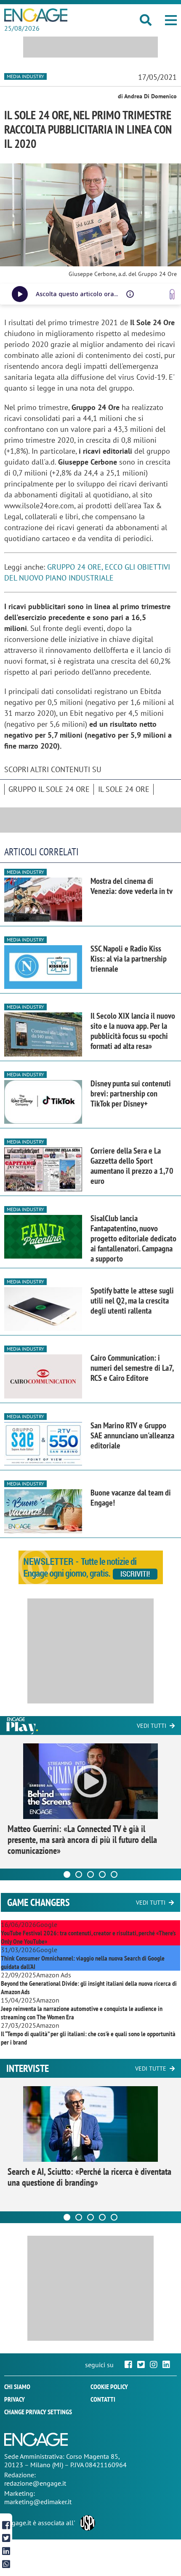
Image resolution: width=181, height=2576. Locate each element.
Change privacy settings (38, 2412)
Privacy (15, 2399)
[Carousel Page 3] (90, 1874)
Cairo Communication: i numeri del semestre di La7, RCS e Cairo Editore (132, 1368)
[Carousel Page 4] (102, 1874)
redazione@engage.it (35, 2483)
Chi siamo (17, 2387)
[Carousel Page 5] (114, 1874)
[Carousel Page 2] (79, 1874)
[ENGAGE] (36, 15)
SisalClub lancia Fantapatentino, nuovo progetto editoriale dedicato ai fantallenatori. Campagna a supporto (133, 1238)
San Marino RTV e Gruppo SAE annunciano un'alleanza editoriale (132, 1435)
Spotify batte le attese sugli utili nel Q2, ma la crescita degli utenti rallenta (132, 1301)
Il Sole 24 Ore (124, 789)
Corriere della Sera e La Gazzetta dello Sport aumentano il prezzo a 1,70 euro (132, 1166)
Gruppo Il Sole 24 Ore (49, 789)
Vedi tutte (151, 2069)
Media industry (25, 76)
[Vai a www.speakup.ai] (172, 294)
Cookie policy (109, 2387)
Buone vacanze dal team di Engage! (131, 1498)
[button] (171, 20)
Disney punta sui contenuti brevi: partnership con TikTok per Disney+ (131, 1093)
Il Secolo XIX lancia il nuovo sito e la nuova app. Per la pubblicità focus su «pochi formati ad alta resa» (133, 1031)
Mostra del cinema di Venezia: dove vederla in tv (132, 886)
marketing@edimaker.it (38, 2502)
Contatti (103, 2399)
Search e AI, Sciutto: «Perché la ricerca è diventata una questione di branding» (89, 2177)
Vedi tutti (152, 1726)
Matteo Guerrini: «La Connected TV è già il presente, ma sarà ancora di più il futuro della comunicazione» (82, 1840)
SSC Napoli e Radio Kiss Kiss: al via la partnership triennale (129, 959)
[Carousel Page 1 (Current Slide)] (67, 1874)
